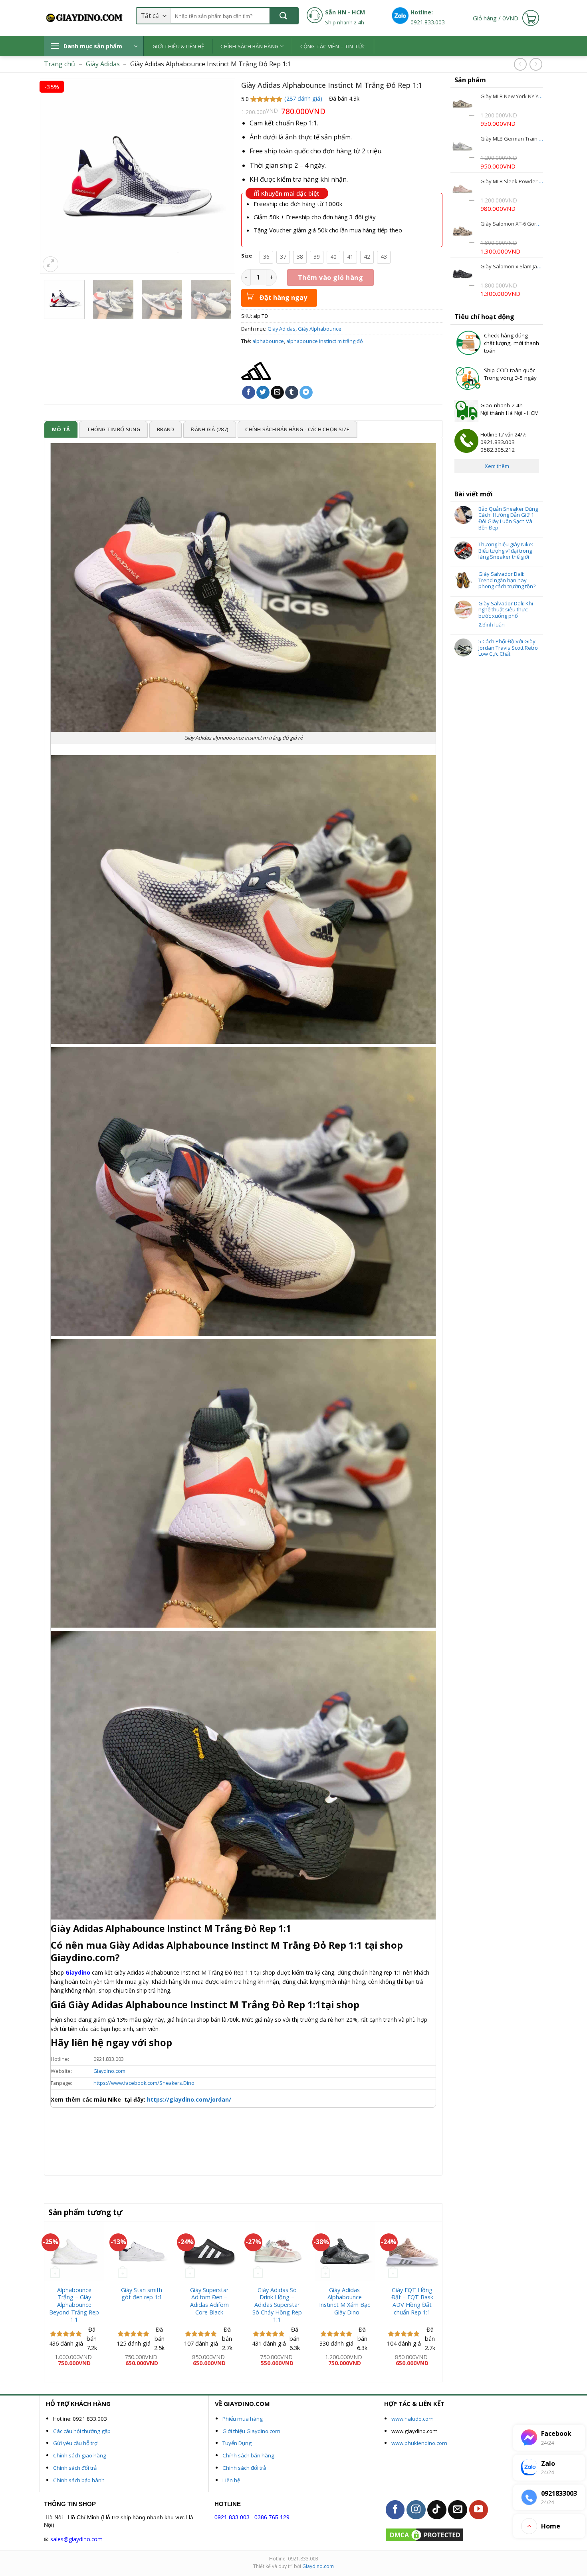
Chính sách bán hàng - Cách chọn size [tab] (297, 429)
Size (247, 256)
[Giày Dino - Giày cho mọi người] (84, 18)
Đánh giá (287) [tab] (210, 429)
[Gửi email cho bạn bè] (277, 393)
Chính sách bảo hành (79, 2480)
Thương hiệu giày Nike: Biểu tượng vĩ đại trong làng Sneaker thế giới (506, 551)
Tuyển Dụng (237, 2443)
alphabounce (268, 341)
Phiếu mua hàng (243, 2419)
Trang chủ (59, 64)
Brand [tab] (166, 429)
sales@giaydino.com (76, 2539)
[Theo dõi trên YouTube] (479, 2510)
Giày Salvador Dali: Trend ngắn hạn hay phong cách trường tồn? (507, 580)
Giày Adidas (103, 64)
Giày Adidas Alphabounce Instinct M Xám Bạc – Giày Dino (345, 2301)
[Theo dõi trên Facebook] (395, 2510)
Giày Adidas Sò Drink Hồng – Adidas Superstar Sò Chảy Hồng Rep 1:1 (277, 2305)
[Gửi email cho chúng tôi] (458, 2510)
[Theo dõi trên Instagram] (416, 2510)
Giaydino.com (109, 2071)
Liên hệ (231, 2480)
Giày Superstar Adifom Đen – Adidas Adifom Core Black (209, 2301)
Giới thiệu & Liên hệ (178, 46)
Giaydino (78, 1972)
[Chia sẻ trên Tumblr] (292, 393)
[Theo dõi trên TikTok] (437, 2510)
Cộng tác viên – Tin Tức (333, 46)
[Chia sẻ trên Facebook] (249, 393)
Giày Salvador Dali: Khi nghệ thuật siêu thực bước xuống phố (506, 610)
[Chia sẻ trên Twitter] (263, 393)
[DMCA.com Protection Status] (424, 2534)
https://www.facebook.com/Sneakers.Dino (144, 2083)
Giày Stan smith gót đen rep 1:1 (142, 2294)
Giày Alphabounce (320, 329)
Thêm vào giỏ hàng (330, 278)
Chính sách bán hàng (249, 46)
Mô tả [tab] (61, 429)
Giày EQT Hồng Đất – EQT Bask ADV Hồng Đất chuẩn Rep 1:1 (412, 2301)
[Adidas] (256, 371)
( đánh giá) (304, 98)
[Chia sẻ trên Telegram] (306, 393)
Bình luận (492, 625)
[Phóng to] (51, 264)
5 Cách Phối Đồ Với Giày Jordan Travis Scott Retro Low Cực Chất (508, 648)
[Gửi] (284, 16)
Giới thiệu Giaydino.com (251, 2431)
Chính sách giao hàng (80, 2455)
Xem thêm (497, 466)
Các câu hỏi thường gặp (82, 2431)
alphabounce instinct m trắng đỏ (325, 341)
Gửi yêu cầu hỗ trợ (75, 2443)
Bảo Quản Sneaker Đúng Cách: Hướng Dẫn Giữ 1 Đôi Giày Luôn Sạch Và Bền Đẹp (508, 518)
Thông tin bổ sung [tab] (113, 429)
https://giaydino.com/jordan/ (188, 2099)
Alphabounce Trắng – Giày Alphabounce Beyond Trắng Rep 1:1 (74, 2305)
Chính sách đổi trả (75, 2468)
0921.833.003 (232, 2517)
